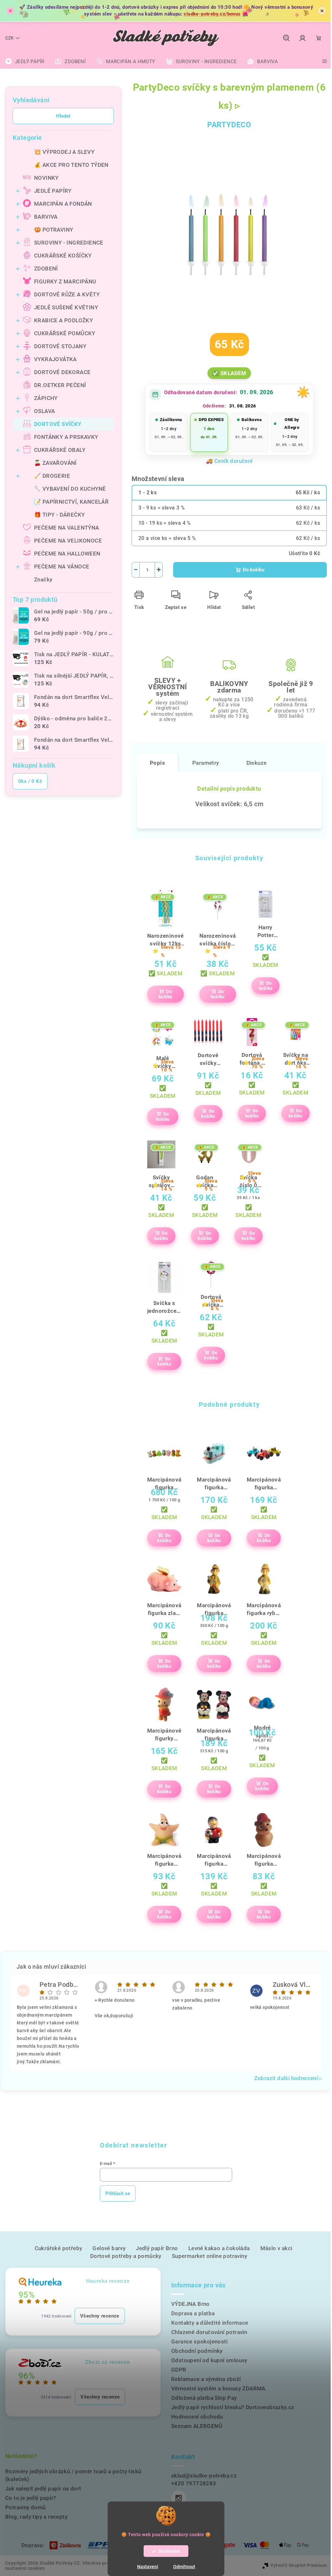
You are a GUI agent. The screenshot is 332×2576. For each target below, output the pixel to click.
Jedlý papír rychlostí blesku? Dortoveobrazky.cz (233, 2407)
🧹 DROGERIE (52, 476)
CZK (9, 38)
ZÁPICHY (46, 398)
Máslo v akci (276, 2248)
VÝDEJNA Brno (190, 2304)
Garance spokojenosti (199, 2341)
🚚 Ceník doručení (229, 461)
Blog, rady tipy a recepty (36, 2517)
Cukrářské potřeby (59, 2248)
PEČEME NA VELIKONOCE (68, 541)
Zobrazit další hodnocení (286, 2078)
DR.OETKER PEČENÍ (60, 385)
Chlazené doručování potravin (209, 2332)
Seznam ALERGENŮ (197, 2426)
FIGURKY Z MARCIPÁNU (65, 281)
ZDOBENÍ (46, 269)
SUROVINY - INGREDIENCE (69, 243)
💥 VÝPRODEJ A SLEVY (64, 152)
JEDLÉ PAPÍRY (53, 191)
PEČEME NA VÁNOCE (62, 567)
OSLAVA (44, 411)
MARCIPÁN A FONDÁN (63, 204)
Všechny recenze (100, 2316)
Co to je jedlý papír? (30, 2498)
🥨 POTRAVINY (53, 230)
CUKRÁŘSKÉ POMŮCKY (65, 333)
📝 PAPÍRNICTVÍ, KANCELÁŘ (71, 502)
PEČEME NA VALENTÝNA (67, 528)
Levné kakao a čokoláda (219, 2248)
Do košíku (254, 570)
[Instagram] (179, 2498)
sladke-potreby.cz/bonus (212, 14)
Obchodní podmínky (197, 2351)
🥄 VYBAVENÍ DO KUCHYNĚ (70, 489)
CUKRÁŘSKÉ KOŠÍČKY (63, 256)
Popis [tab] (157, 763)
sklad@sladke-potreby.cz (204, 2476)
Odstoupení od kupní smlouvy (209, 2360)
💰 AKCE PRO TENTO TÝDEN (71, 165)
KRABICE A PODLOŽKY (63, 320)
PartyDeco (229, 125)
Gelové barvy (109, 2248)
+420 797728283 (194, 2483)
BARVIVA (46, 217)
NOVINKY (46, 178)
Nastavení (148, 2567)
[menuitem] (25, 62)
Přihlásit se (118, 2193)
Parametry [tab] (206, 763)
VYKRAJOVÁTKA (55, 359)
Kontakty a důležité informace (210, 2323)
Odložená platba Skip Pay (204, 2398)
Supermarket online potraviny (209, 2256)
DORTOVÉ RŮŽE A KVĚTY (67, 294)
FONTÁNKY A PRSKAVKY (66, 437)
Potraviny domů (25, 2507)
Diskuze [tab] (257, 763)
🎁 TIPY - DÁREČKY (59, 515)
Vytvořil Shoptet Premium (299, 2565)
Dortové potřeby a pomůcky (126, 2256)
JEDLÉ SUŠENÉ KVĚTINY (66, 307)
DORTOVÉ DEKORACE (62, 372)
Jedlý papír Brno (157, 2248)
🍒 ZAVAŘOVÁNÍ (55, 463)
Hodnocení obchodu (197, 2417)
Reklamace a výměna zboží (206, 2379)
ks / (30, 781)
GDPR (179, 2370)
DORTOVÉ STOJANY (60, 346)
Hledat (63, 116)
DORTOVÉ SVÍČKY (58, 424)
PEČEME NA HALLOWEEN (67, 554)
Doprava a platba (193, 2313)
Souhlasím (169, 2551)
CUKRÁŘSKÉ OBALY (60, 450)
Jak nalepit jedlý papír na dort (43, 2489)
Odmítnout (184, 2567)
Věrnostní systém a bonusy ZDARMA (218, 2388)
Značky (43, 579)
